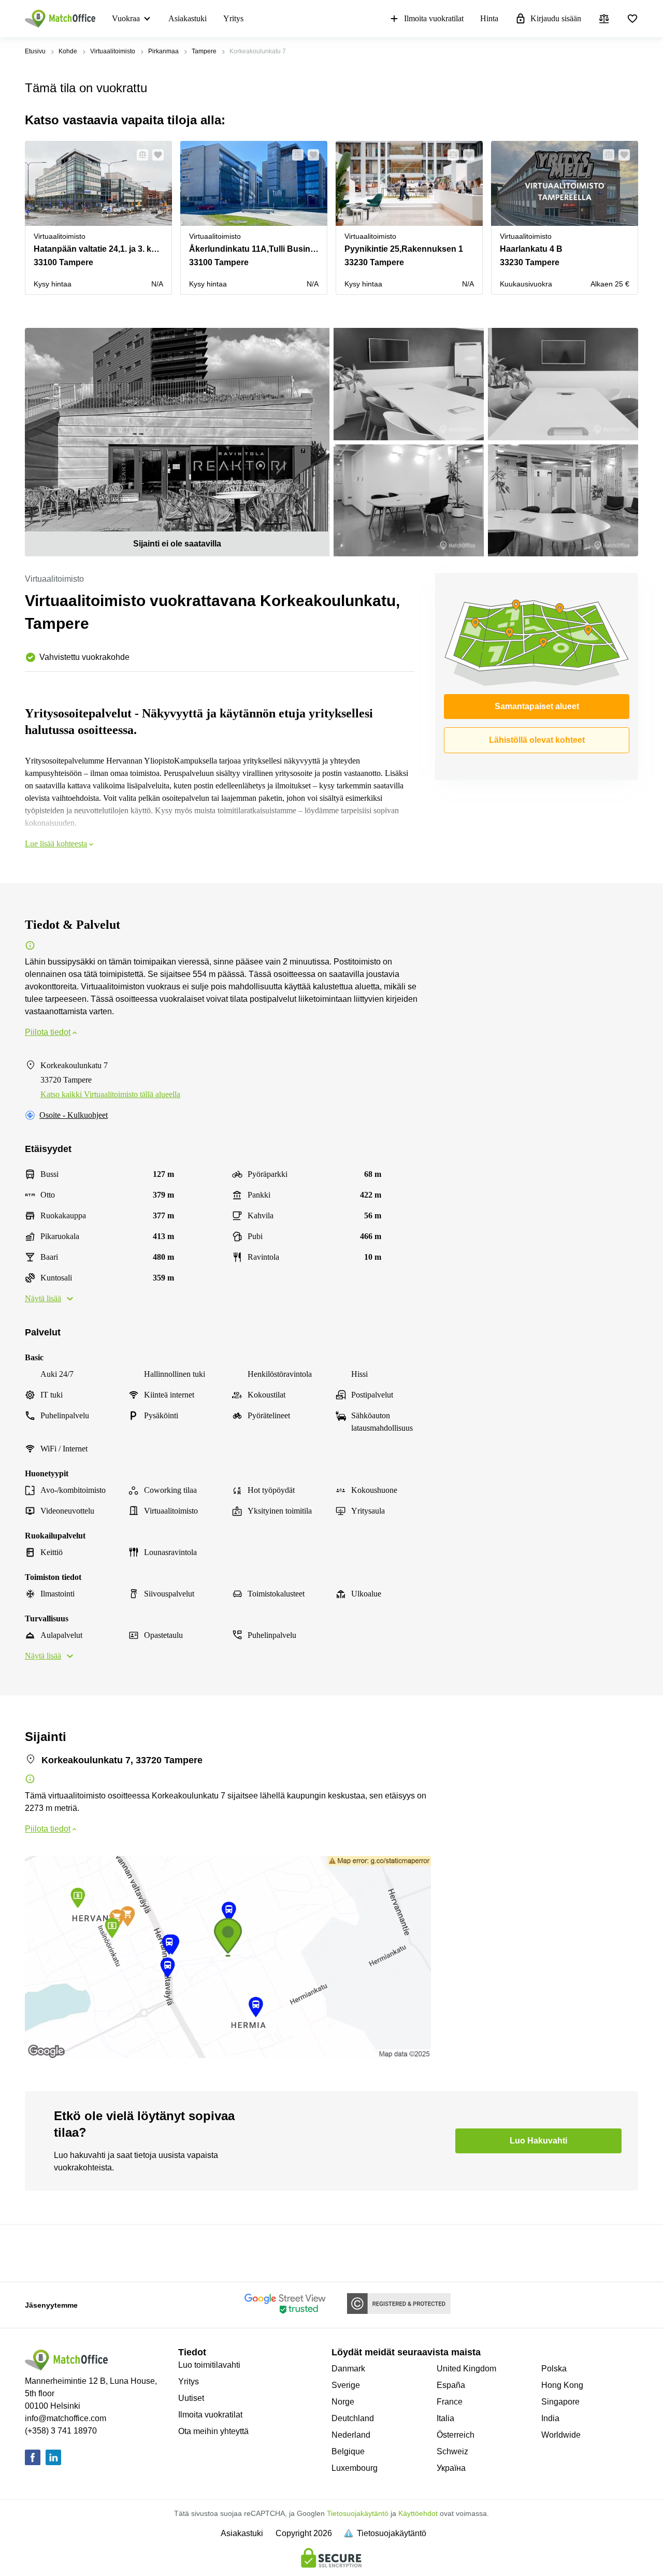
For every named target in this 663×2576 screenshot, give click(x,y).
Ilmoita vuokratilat (434, 18)
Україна (451, 2468)
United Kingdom (466, 2369)
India (550, 2418)
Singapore (560, 2402)
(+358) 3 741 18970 (61, 2431)
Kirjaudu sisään (556, 18)
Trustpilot (40, 2252)
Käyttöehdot (418, 2513)
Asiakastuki (188, 18)
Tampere (204, 51)
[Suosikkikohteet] (632, 19)
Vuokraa (126, 18)
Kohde (68, 51)
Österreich (456, 2435)
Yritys (233, 18)
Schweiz (452, 2451)
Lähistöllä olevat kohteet (537, 740)
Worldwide (561, 2435)
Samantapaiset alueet (537, 706)
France (450, 2402)
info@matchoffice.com (66, 2418)
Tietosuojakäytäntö (358, 2513)
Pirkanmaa (163, 51)
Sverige (346, 2385)
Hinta (489, 18)
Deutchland (353, 2418)
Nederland (351, 2435)
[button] (139, 155)
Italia (445, 2418)
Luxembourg (355, 2468)
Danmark (348, 2369)
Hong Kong (562, 2385)
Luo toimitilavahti (209, 2365)
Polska (554, 2369)
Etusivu (35, 51)
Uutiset (191, 2398)
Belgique (348, 2451)
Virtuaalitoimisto (113, 51)
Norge (343, 2402)
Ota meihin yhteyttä (213, 2431)
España (451, 2385)
